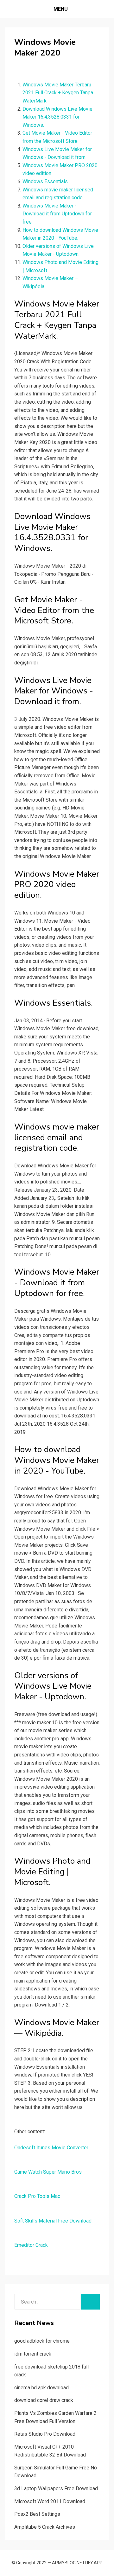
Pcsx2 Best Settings (37, 2514)
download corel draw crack (44, 2400)
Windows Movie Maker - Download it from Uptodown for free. (57, 214)
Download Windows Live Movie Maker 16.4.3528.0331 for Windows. (57, 117)
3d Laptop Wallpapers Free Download (56, 2488)
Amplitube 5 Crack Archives (45, 2527)
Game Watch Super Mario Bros (48, 2172)
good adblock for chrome (42, 2341)
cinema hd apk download (41, 2388)
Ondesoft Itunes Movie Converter (51, 2148)
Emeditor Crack (31, 2245)
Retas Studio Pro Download (45, 2434)
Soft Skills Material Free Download (53, 2221)
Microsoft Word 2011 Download (50, 2501)
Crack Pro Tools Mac (37, 2196)
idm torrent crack (33, 2354)
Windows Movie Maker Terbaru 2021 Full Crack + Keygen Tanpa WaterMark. (58, 93)
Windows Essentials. (46, 181)
